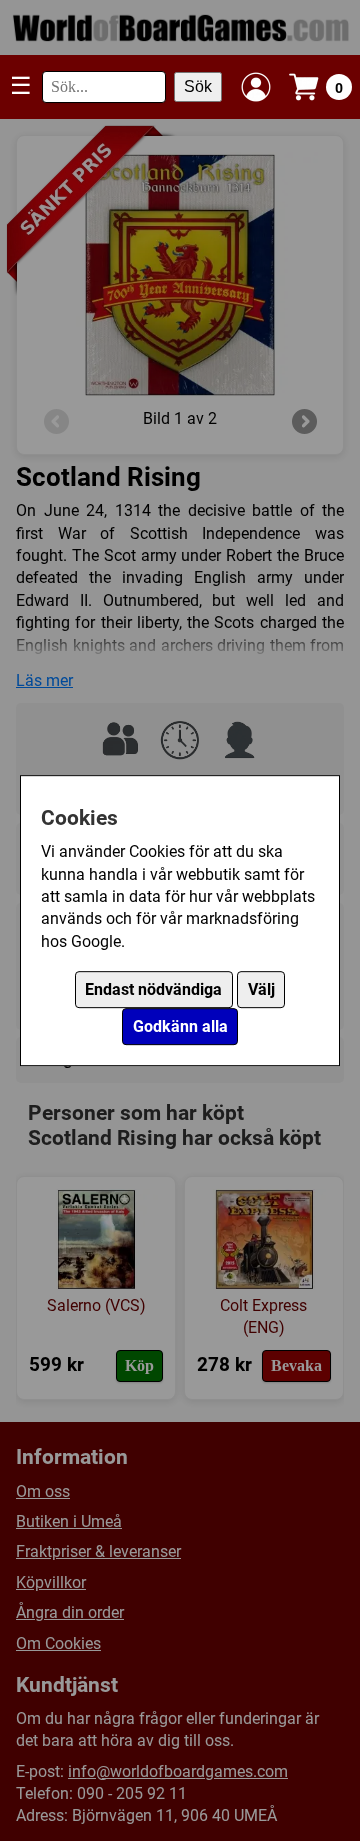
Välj (261, 989)
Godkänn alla (180, 1026)
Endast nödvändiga (153, 989)
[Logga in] (256, 87)
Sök (198, 86)
